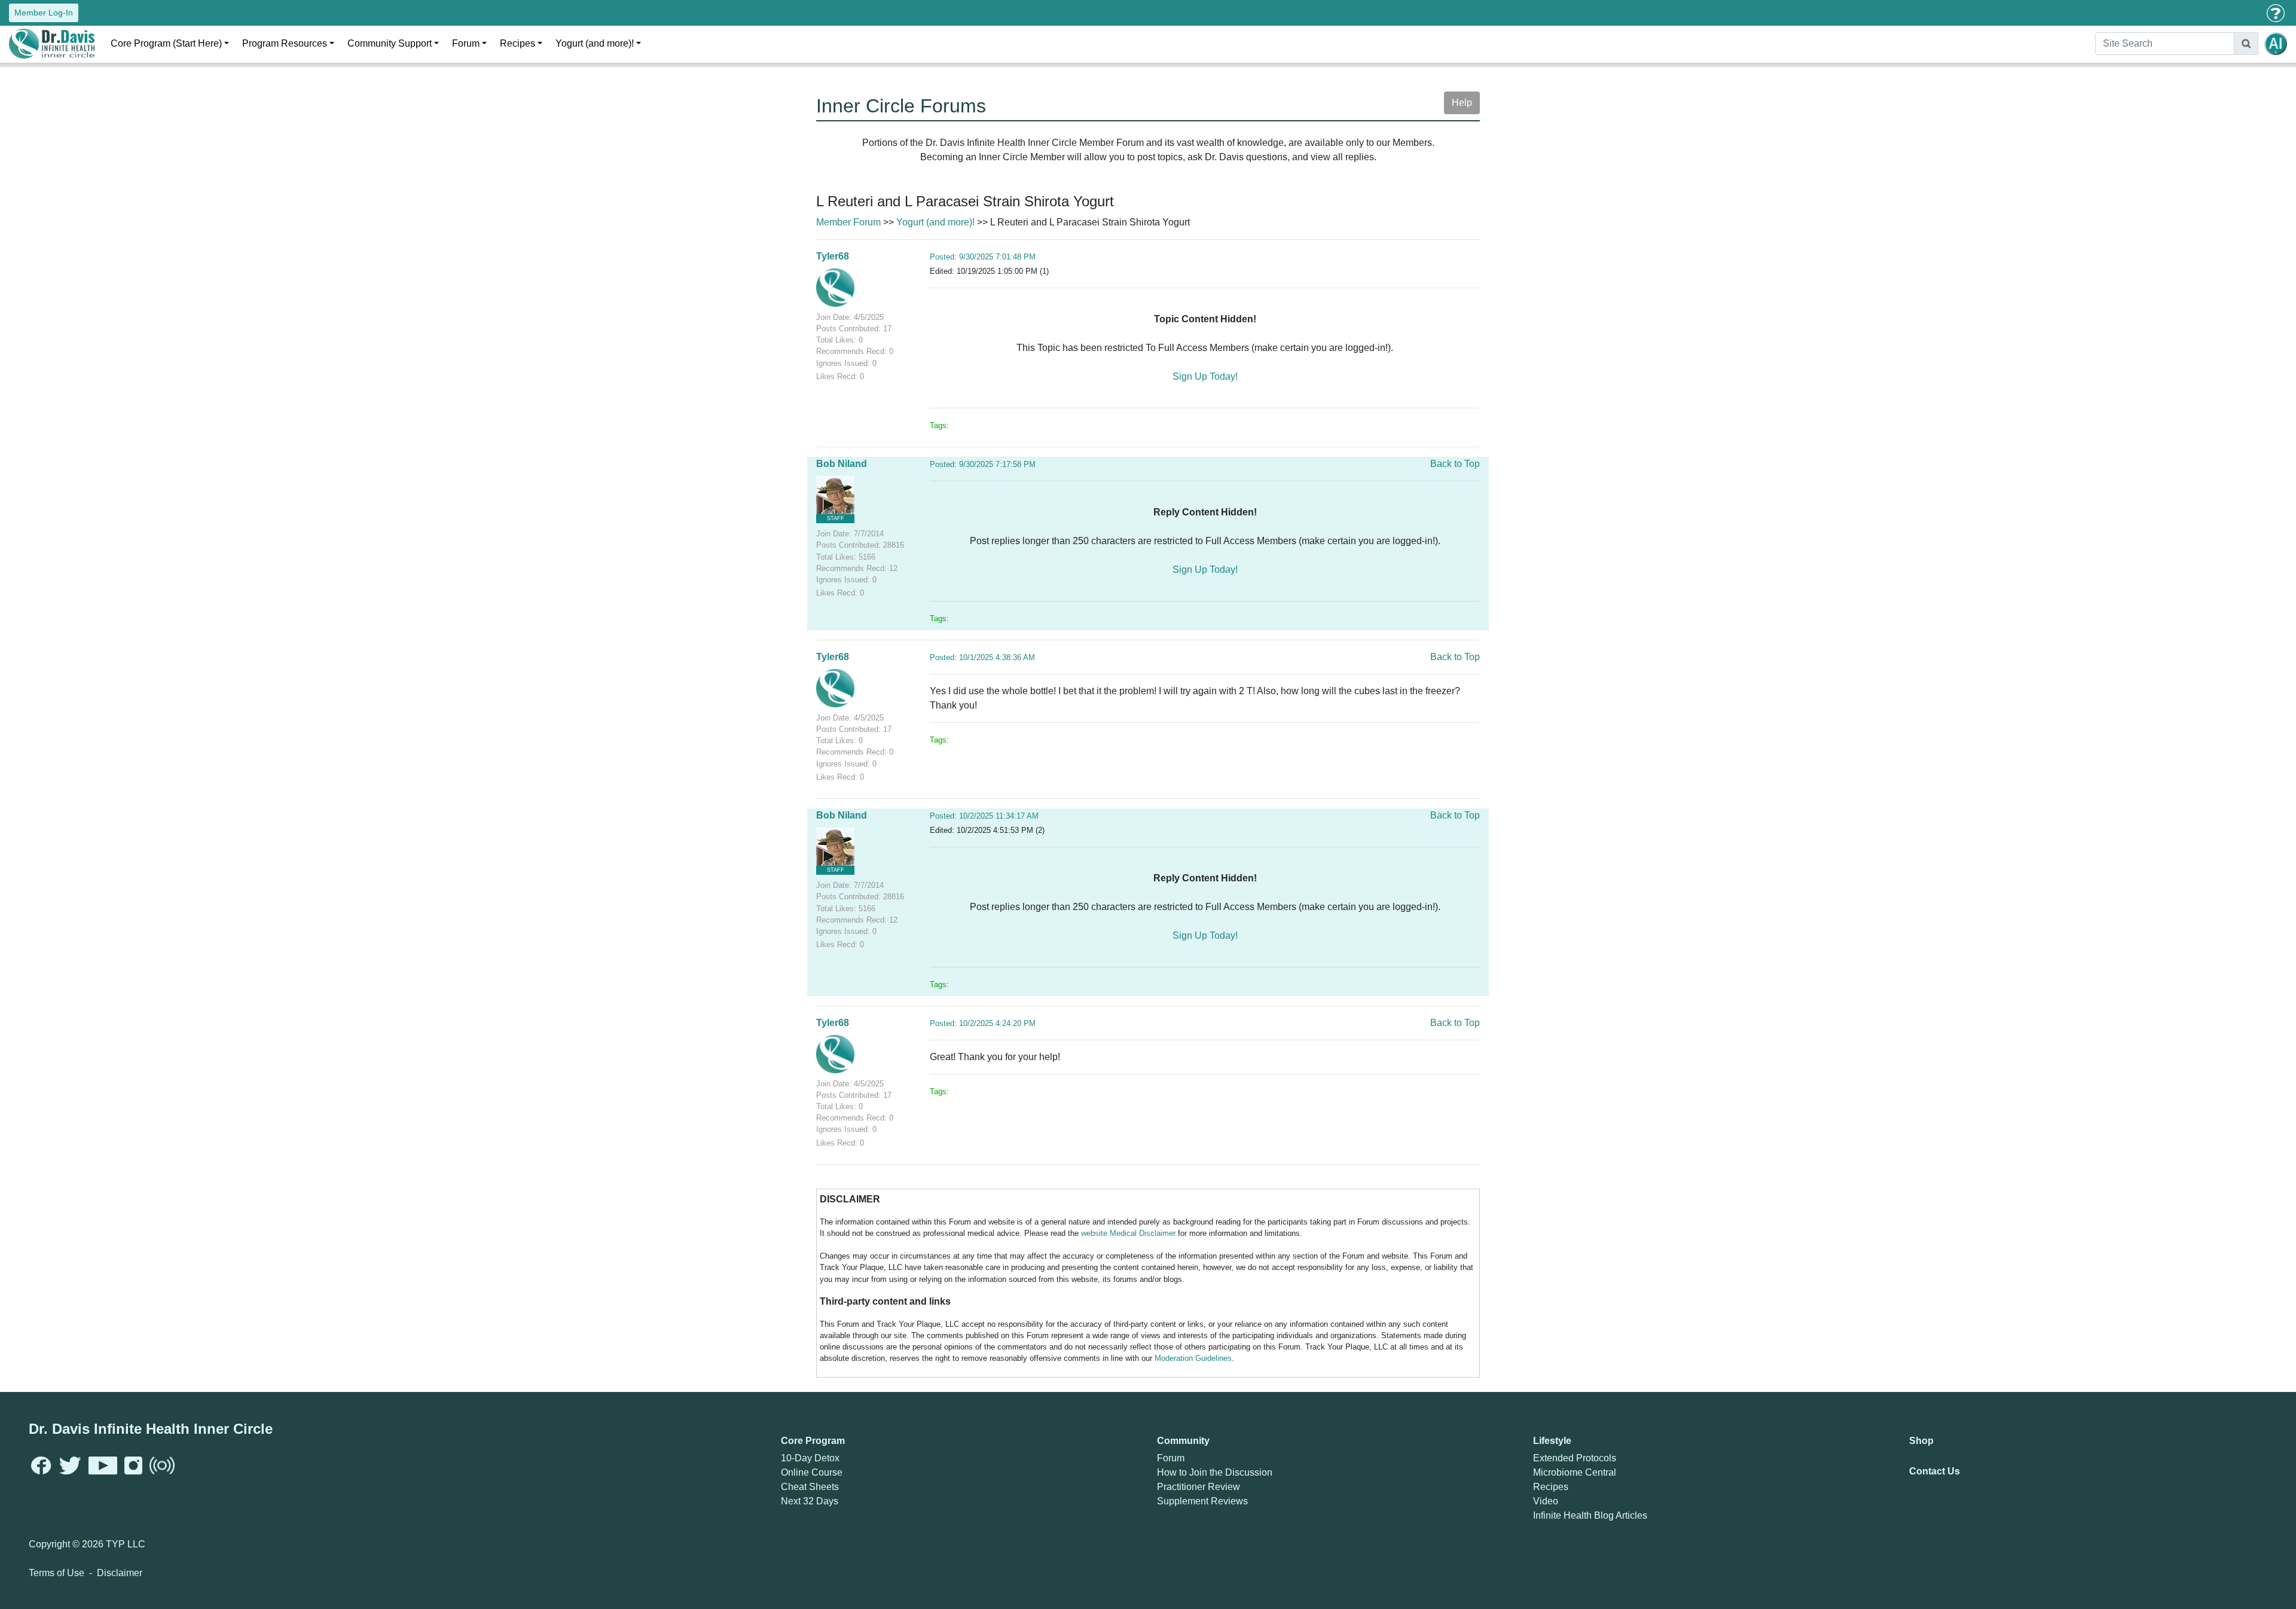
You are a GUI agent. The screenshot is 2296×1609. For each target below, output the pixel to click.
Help (1462, 103)
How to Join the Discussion (1215, 1472)
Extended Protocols (1575, 1458)
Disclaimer (120, 1573)
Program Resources (285, 43)
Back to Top (1455, 464)
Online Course (812, 1472)
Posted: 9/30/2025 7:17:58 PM (983, 464)
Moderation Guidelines (1193, 1358)
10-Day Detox (810, 1458)
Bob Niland (842, 464)
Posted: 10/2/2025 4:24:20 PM (983, 1023)
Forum (466, 43)
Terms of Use (57, 1573)
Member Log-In (44, 13)
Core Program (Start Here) (166, 43)
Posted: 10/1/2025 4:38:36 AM (982, 657)
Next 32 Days (810, 1501)
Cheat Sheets (810, 1487)
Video (1546, 1501)
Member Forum (848, 222)
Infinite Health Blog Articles (1590, 1515)
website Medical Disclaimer (1128, 1233)
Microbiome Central (1575, 1472)
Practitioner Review (1199, 1487)
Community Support (390, 43)
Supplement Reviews (1202, 1501)
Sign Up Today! (1205, 376)
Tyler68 (833, 256)
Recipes (517, 43)
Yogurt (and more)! (595, 43)
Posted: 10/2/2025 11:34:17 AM (984, 816)
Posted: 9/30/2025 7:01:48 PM (983, 257)
